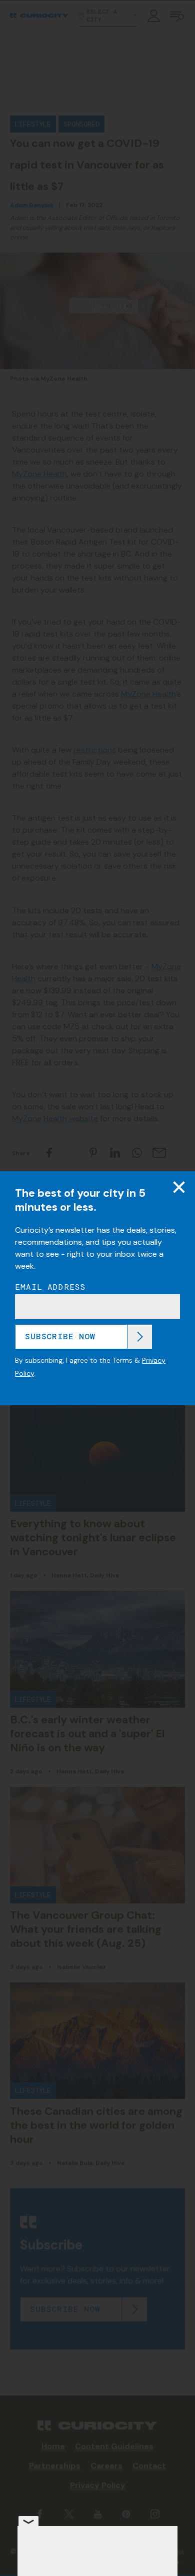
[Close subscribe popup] (179, 1187)
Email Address (50, 1287)
